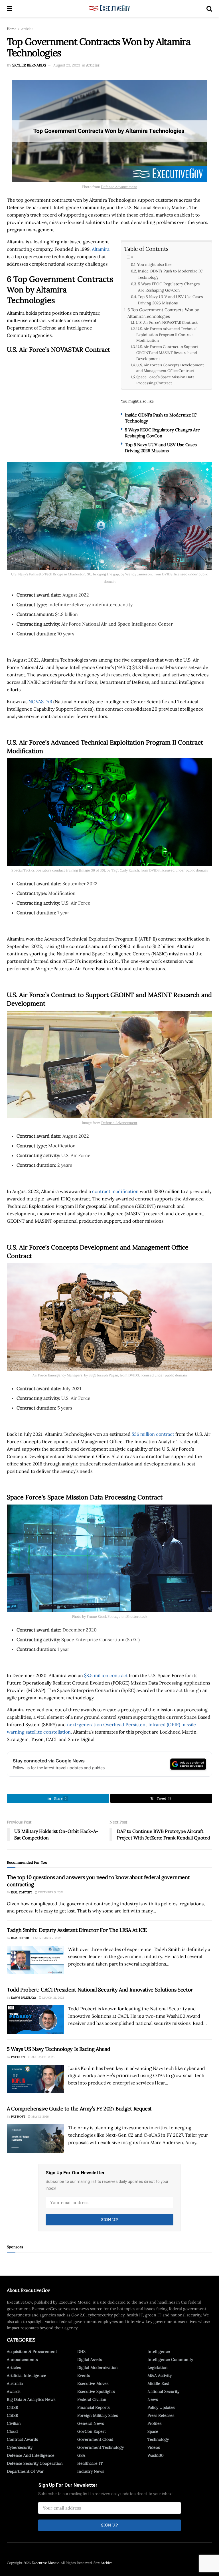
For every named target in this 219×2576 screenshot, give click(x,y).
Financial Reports (93, 2407)
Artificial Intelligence (27, 2375)
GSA (81, 2455)
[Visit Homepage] (109, 9)
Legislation (158, 2367)
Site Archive (103, 2563)
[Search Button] (209, 9)
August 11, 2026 (42, 2057)
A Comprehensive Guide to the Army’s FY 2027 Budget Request (79, 2109)
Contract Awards (22, 2439)
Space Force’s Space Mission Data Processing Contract (165, 380)
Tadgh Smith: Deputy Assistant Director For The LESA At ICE (77, 1930)
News (153, 2399)
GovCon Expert (92, 2431)
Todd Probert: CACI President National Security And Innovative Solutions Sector (100, 1990)
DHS (81, 2351)
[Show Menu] (10, 9)
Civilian (14, 2423)
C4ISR (13, 2407)
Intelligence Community (170, 2359)
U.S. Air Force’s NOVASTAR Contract (167, 322)
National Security (163, 2391)
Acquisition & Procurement (32, 2351)
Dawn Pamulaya (24, 1998)
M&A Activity (160, 2375)
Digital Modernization (98, 2367)
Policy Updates (161, 2407)
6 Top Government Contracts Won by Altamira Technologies (163, 313)
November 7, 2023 (48, 1938)
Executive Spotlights (96, 2391)
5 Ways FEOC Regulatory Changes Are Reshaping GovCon (169, 287)
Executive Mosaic (45, 2563)
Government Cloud (95, 2439)
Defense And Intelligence (31, 2455)
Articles (27, 29)
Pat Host (18, 2057)
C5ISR (13, 2415)
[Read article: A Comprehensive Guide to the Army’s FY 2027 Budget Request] (35, 2138)
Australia (15, 2383)
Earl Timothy (22, 1892)
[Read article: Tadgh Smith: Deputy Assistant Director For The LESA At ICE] (35, 1960)
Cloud (12, 2431)
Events (84, 2375)
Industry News (91, 2471)
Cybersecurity (20, 2447)
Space (153, 2431)
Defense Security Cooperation (35, 2463)
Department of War (25, 2471)
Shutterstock (137, 1616)
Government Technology (101, 2447)
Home (12, 29)
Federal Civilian (92, 2399)
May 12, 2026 (40, 2117)
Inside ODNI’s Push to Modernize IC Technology (170, 274)
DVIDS (167, 574)
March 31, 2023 (53, 1998)
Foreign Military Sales (98, 2415)
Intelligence (159, 2351)
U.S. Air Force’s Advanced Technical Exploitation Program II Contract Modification (167, 335)
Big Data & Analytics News (31, 2399)
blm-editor (20, 1938)
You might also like (154, 264)
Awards (14, 2391)
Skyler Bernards (29, 65)
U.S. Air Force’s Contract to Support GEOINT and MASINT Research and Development (167, 353)
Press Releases (161, 2415)
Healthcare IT (90, 2463)
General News (91, 2423)
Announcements (22, 2359)
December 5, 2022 (50, 1892)
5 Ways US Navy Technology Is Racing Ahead (58, 2049)
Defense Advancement (119, 187)
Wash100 (156, 2455)
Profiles (154, 2423)
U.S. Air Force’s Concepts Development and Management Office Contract (170, 368)
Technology (158, 2439)
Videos (154, 2447)
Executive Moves (93, 2383)
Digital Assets (90, 2359)
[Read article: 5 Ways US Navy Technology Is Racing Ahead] (35, 2079)
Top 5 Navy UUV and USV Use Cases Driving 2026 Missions (170, 300)
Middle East (158, 2383)
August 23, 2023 (67, 65)
